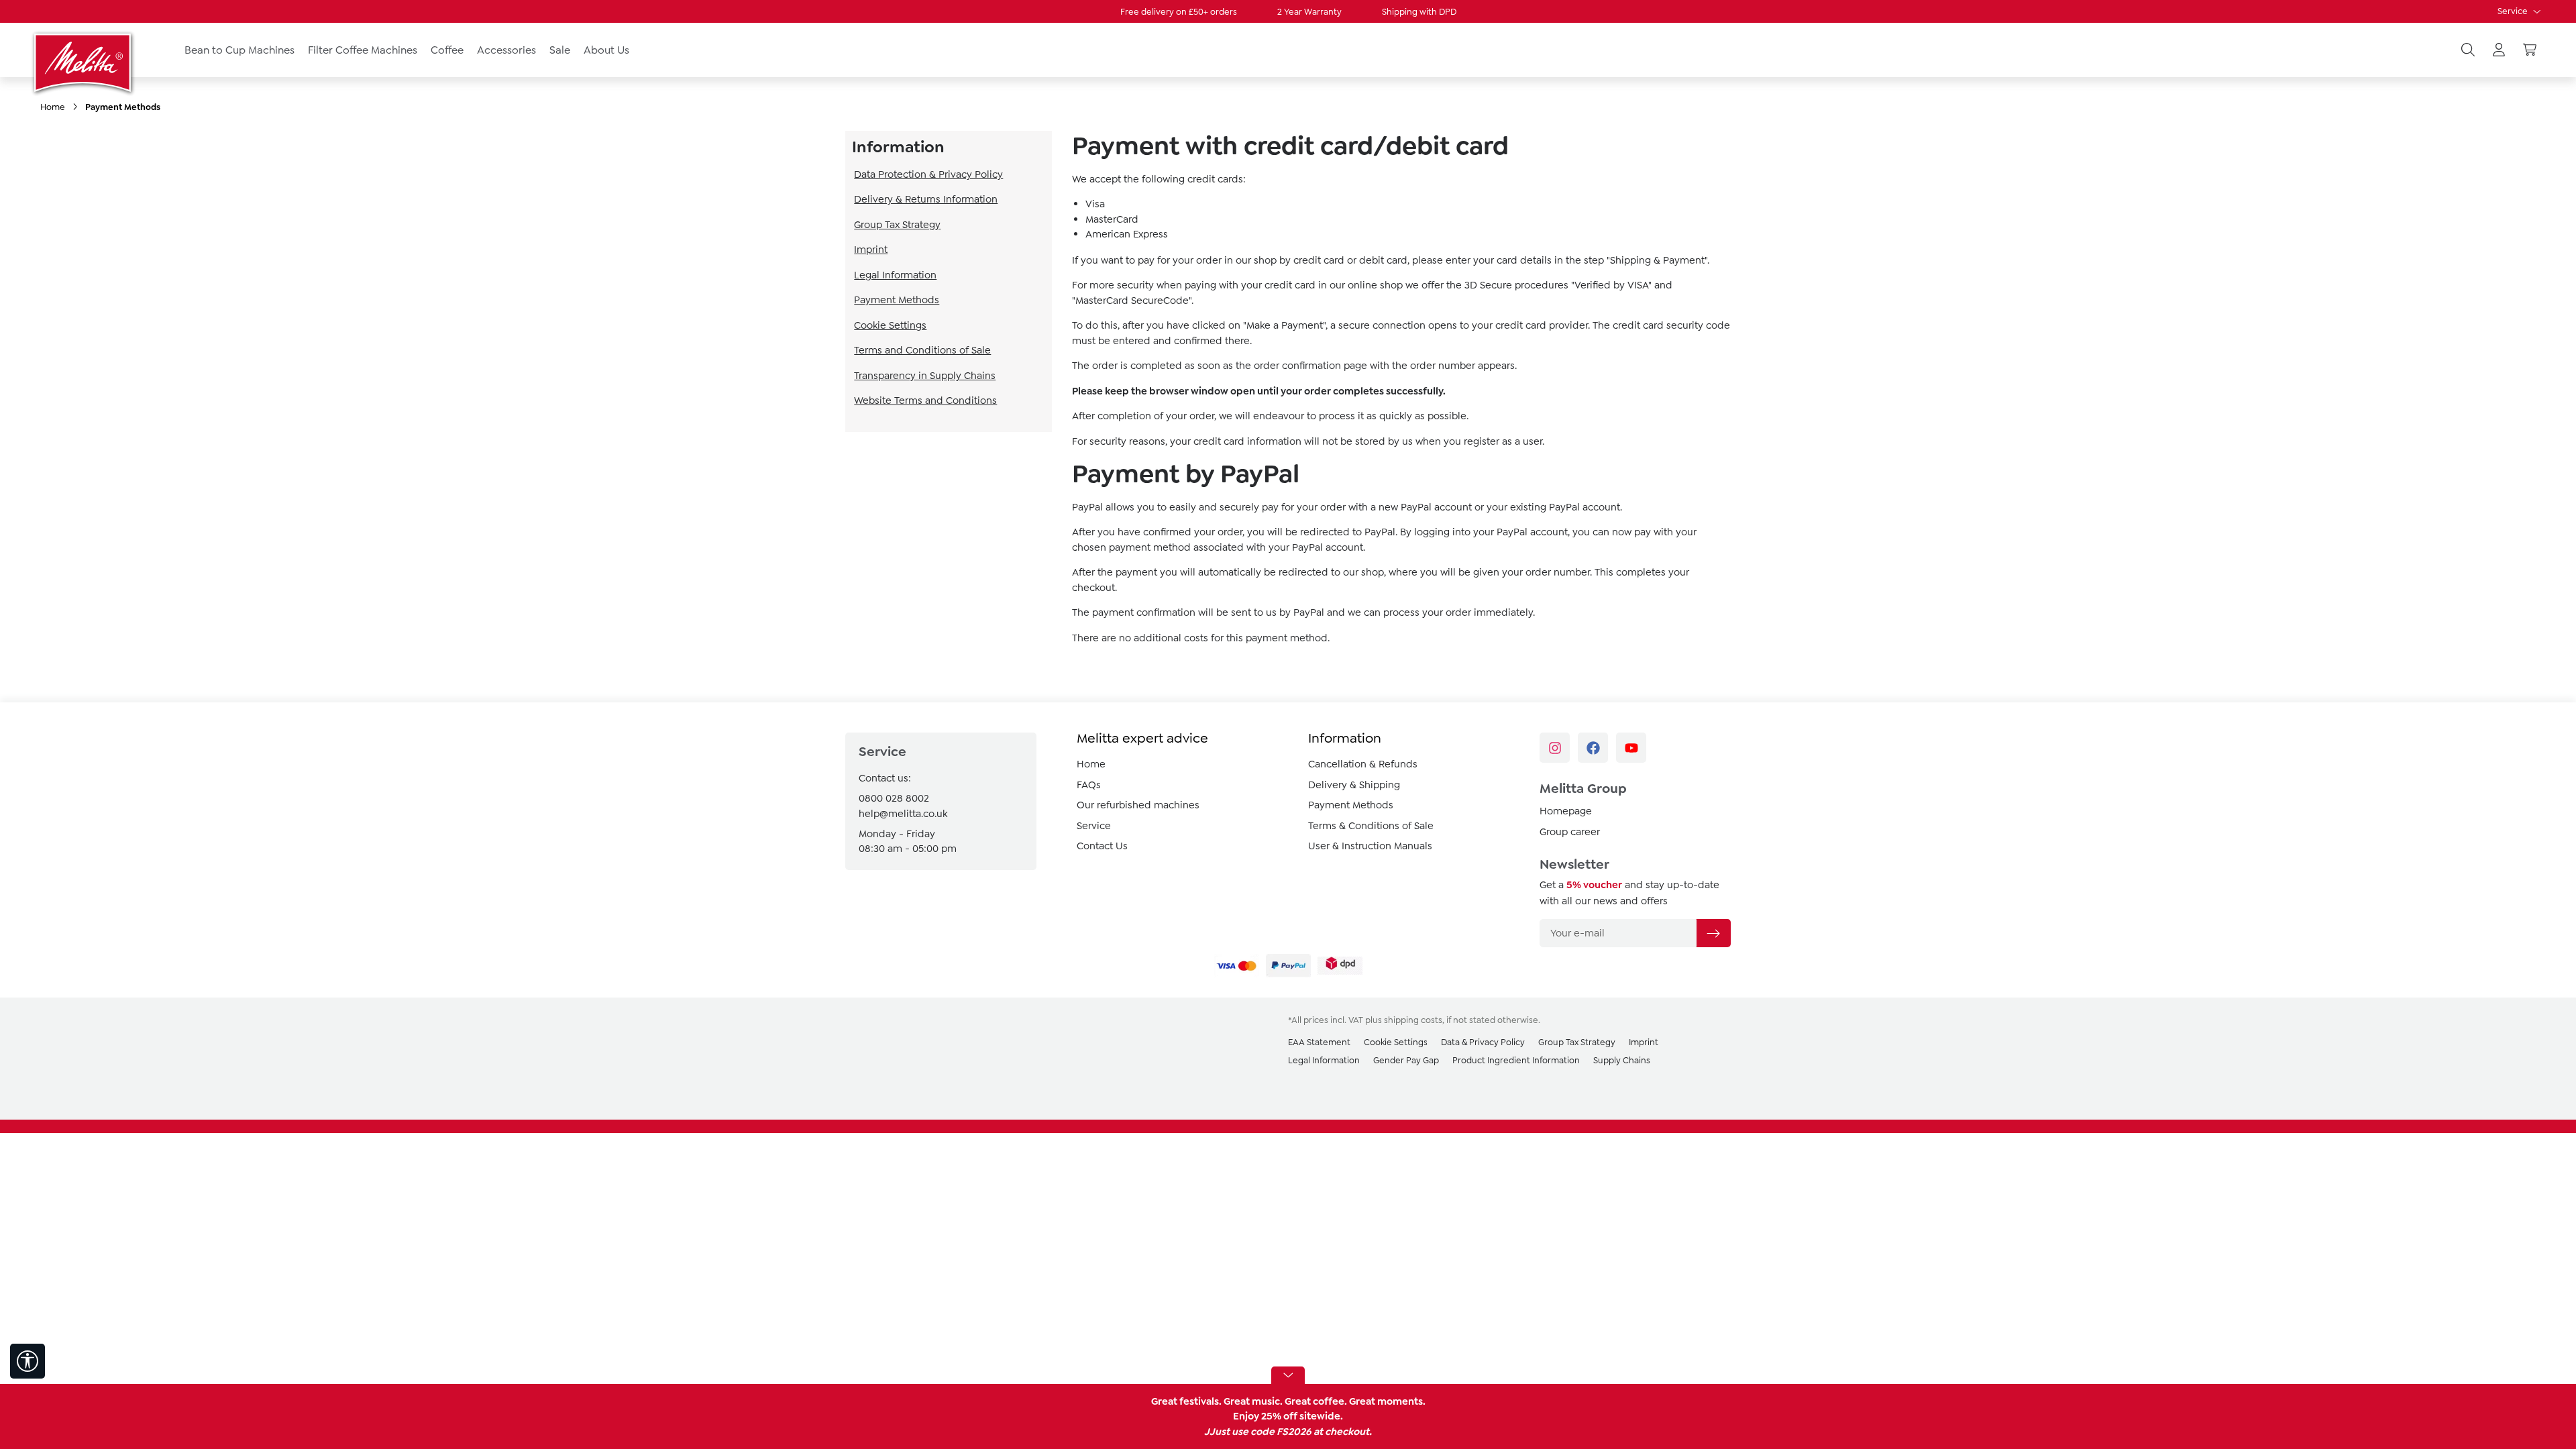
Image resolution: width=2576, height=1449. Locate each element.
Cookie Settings (890, 325)
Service (2514, 11)
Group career (1570, 832)
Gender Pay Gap (1406, 1060)
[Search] (2468, 50)
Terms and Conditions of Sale (922, 350)
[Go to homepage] (84, 62)
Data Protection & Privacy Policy (928, 174)
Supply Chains (1622, 1060)
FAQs (1089, 785)
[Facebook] (1593, 748)
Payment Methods (897, 300)
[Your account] (2499, 50)
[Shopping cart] (2530, 50)
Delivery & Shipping (1354, 785)
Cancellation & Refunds (1363, 764)
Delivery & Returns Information (926, 199)
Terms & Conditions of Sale (1371, 826)
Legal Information (895, 275)
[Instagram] (1555, 748)
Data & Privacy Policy (1483, 1042)
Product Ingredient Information (1516, 1060)
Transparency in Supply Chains (925, 376)
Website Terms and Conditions (925, 400)
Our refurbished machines (1138, 805)
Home (1091, 764)
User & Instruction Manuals (1370, 846)
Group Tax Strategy (897, 225)
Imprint (871, 250)
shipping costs (1413, 1020)
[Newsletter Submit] (1713, 933)
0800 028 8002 (894, 798)
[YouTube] (1631, 748)
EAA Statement (1319, 1042)
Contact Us (1102, 846)
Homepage (1566, 811)
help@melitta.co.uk (903, 814)
